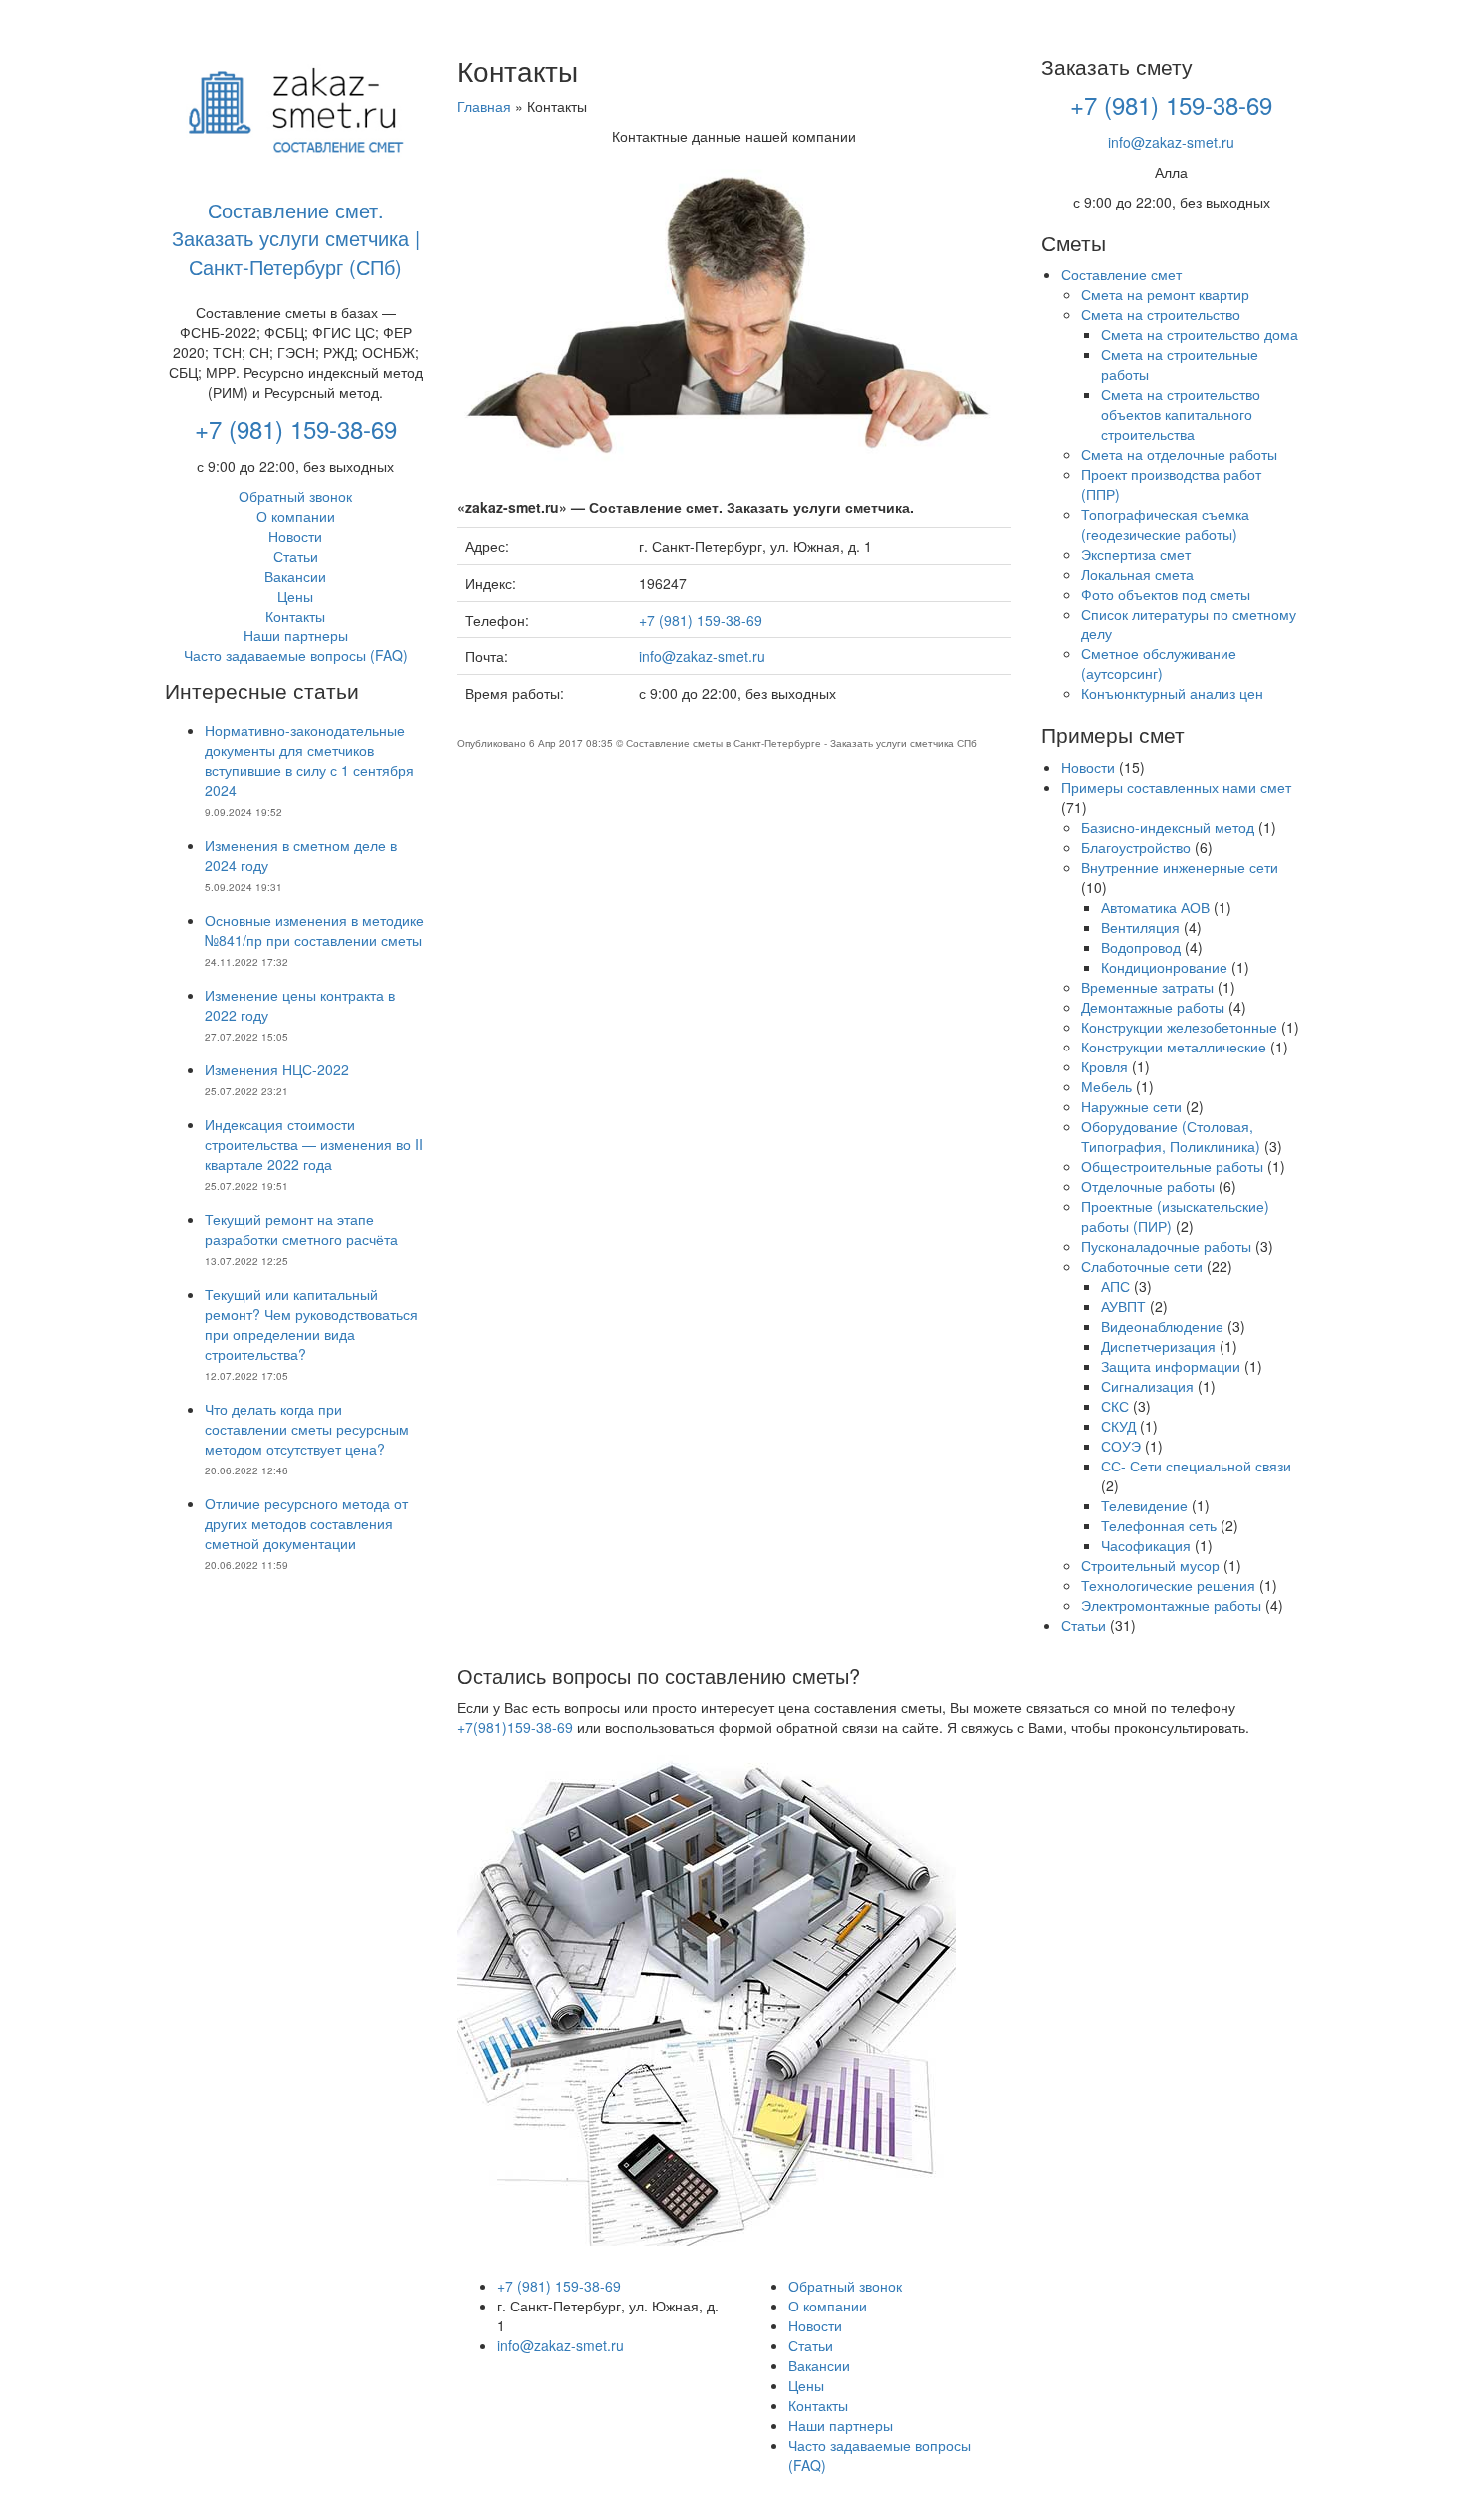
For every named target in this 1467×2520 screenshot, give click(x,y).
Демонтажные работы (1153, 1007)
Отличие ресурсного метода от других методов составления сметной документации (306, 1523)
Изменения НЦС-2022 (277, 1069)
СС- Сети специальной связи (1196, 1466)
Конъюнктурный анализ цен (1172, 693)
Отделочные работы (1148, 1186)
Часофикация (1146, 1545)
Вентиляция (1140, 927)
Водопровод (1141, 947)
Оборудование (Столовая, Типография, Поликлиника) (1171, 1136)
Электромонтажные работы (1171, 1605)
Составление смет (1121, 274)
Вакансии (295, 576)
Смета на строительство (1161, 314)
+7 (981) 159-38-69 (296, 428)
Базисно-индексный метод (1168, 827)
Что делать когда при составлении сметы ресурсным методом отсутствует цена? (307, 1429)
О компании (296, 516)
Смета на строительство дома (1200, 334)
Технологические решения (1168, 1585)
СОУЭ (1121, 1446)
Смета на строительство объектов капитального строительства (1181, 414)
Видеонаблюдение (1162, 1326)
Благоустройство (1136, 847)
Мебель (1106, 1086)
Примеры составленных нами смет (1176, 787)
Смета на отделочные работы (1179, 454)
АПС (1115, 1286)
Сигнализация (1147, 1386)
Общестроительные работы (1172, 1166)
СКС (1115, 1406)
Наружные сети (1131, 1106)
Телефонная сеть (1159, 1525)
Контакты (295, 616)
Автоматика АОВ (1155, 907)
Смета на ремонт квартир (1165, 294)
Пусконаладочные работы (1166, 1246)
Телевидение (1144, 1505)
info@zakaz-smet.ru (702, 656)
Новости (295, 536)
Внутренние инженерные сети (1180, 867)
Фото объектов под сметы (1166, 594)
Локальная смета (1137, 574)
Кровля (1104, 1066)
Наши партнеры (296, 635)
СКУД (1118, 1426)
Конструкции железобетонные (1179, 1027)
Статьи (296, 556)
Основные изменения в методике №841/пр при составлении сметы (314, 930)
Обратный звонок (295, 496)
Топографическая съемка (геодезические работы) (1165, 524)
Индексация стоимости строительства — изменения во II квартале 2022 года (314, 1144)
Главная (484, 106)
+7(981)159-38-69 (515, 1727)
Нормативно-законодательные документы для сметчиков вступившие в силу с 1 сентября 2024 (309, 760)
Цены (295, 596)
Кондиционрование (1164, 967)
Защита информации (1171, 1366)
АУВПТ (1123, 1306)
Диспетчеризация (1158, 1346)
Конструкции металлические (1174, 1047)
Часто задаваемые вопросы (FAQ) (296, 655)
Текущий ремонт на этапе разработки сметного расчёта (301, 1229)
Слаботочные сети (1142, 1266)
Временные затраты (1147, 987)
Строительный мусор (1150, 1565)
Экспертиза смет (1136, 554)
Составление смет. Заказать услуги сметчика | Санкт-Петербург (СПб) (296, 238)
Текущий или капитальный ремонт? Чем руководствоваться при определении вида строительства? (311, 1324)
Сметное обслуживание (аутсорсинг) (1159, 663)
